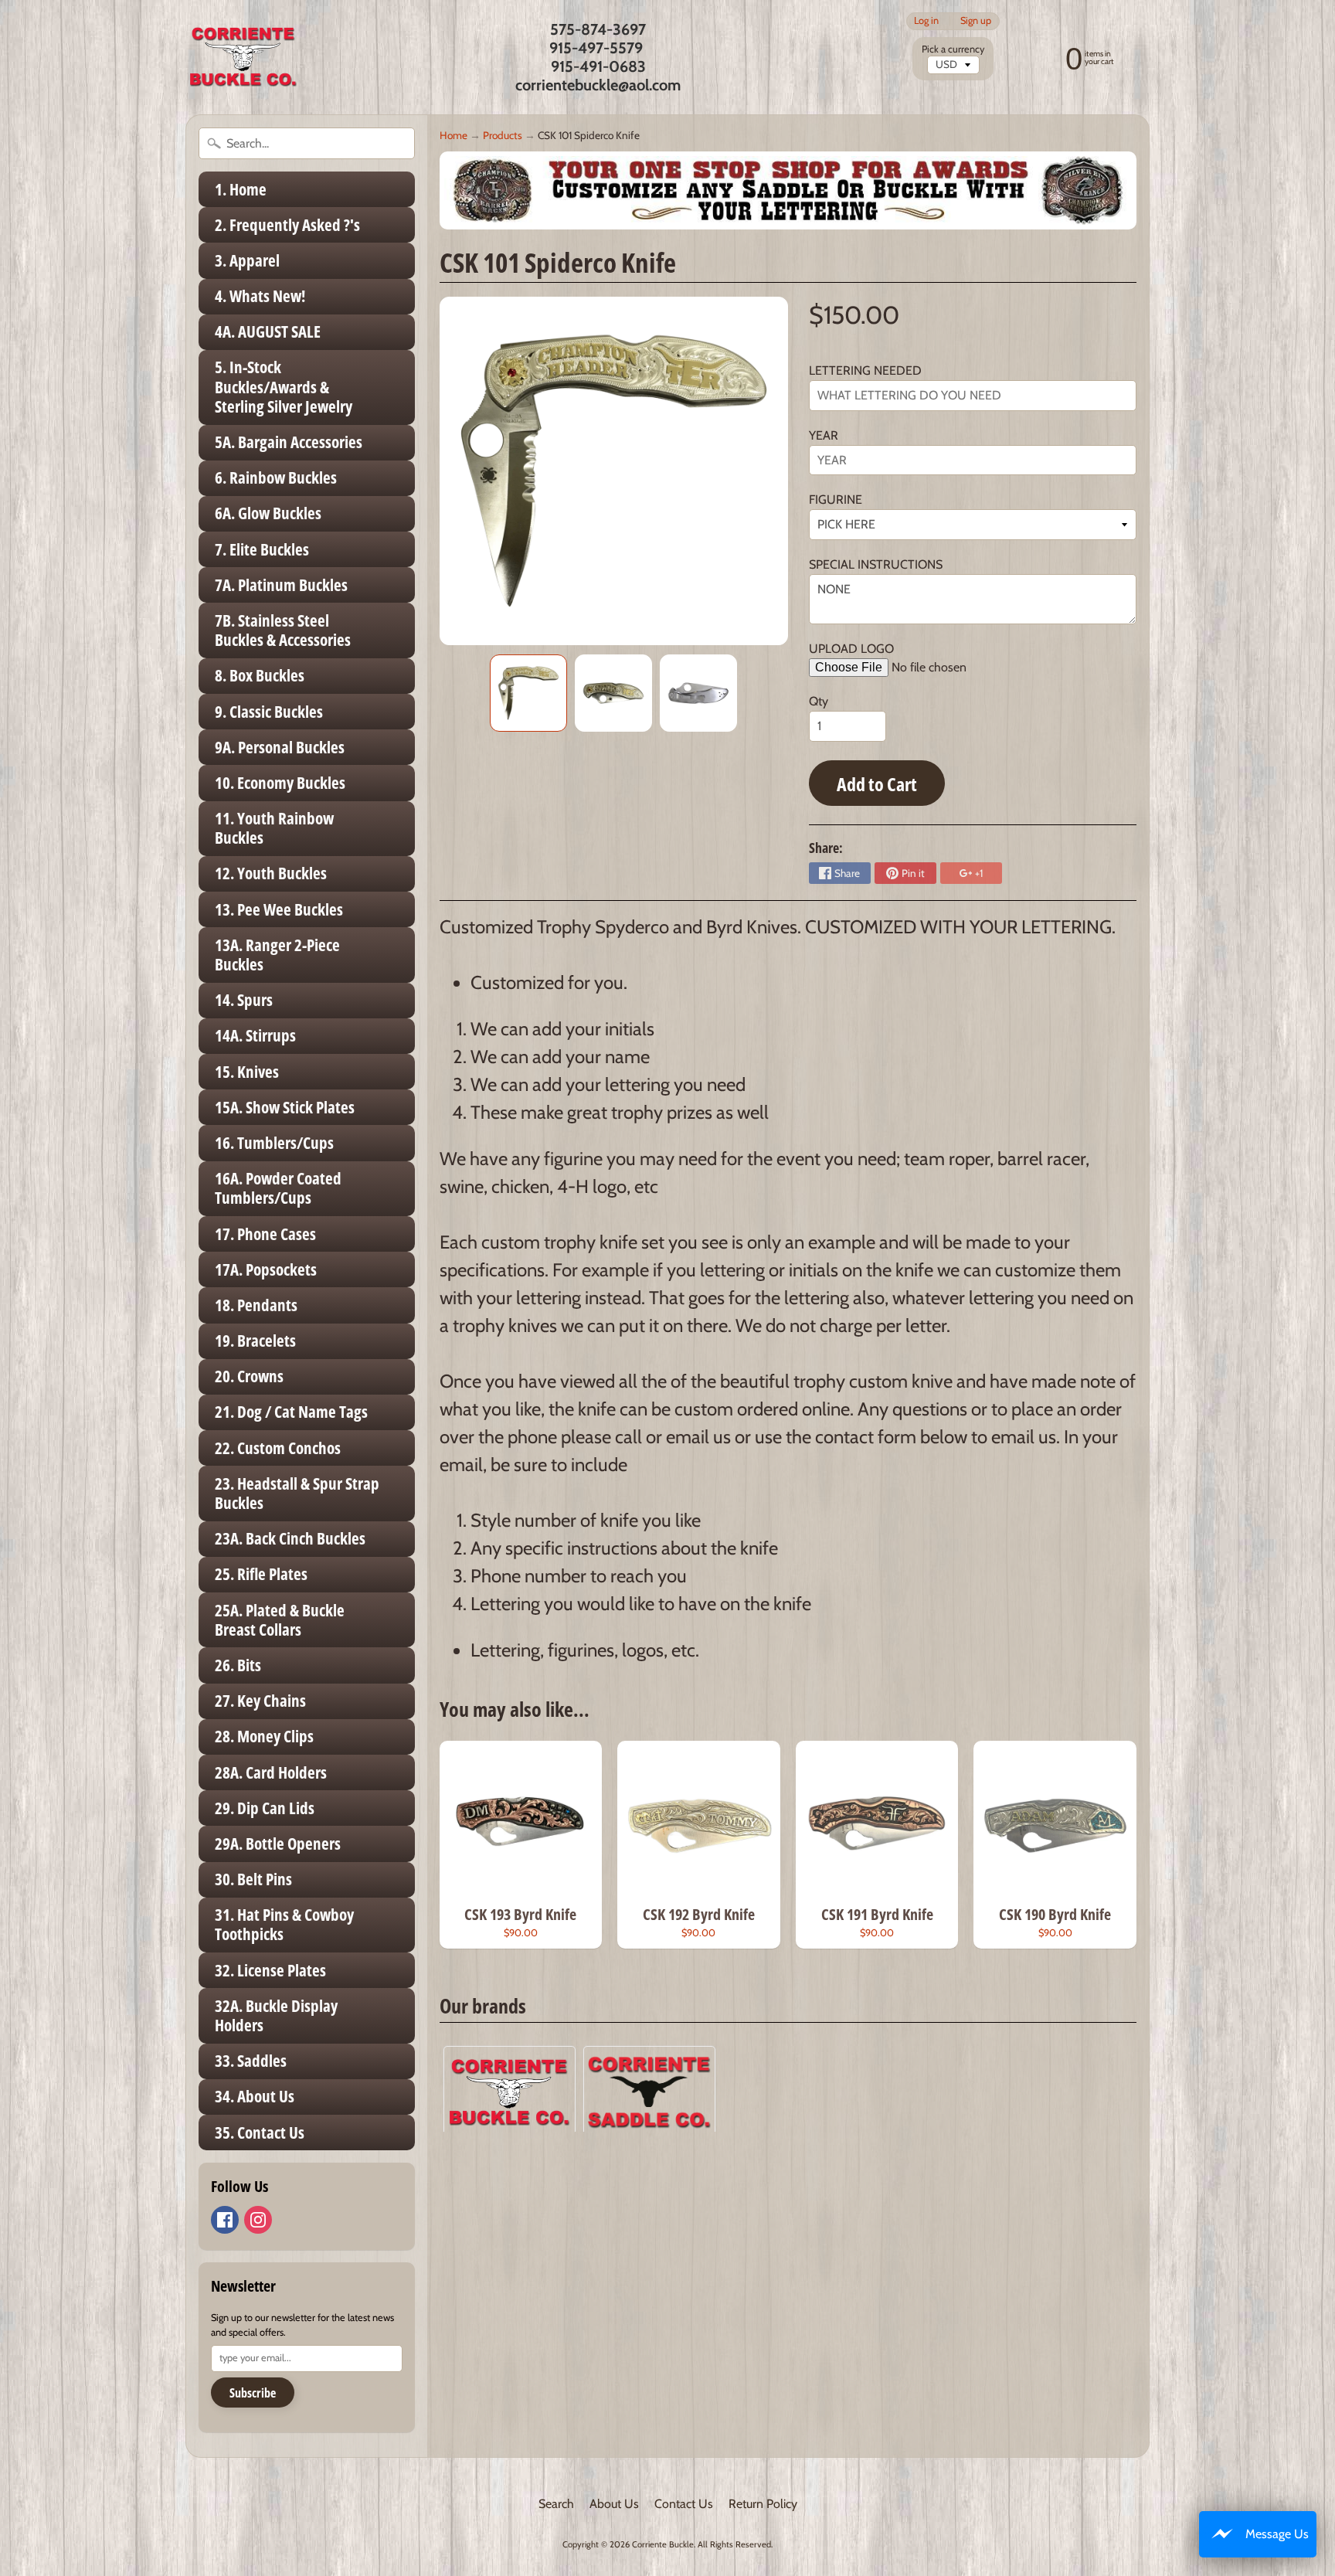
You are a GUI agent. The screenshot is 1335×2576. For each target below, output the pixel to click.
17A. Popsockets (266, 1269)
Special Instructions (876, 564)
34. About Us (255, 2096)
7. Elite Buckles (262, 549)
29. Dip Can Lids (265, 1808)
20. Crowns (249, 1376)
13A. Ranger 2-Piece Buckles (277, 955)
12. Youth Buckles (271, 873)
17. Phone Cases (265, 1234)
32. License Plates (270, 1970)
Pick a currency (953, 49)
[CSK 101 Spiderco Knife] (528, 693)
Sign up (976, 21)
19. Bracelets (255, 1341)
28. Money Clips (264, 1736)
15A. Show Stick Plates (285, 1107)
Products (503, 135)
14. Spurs (244, 1000)
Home (453, 135)
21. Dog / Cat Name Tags (291, 1412)
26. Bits (238, 1665)
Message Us (1277, 2534)
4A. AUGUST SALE (268, 331)
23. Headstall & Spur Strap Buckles (297, 1493)
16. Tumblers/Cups (274, 1143)
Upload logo (851, 649)
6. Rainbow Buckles (276, 477)
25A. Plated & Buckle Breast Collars (280, 1620)
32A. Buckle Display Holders (276, 2015)
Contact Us (684, 2504)
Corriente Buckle (663, 2544)
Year (824, 435)
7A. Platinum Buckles (281, 585)
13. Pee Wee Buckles (279, 909)
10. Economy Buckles (280, 783)
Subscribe (253, 2393)
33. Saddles (251, 2061)
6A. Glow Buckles (268, 513)
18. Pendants (256, 1305)
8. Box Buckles (260, 675)
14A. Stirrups (255, 1035)
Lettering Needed (865, 370)
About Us (614, 2504)
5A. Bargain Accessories (289, 442)
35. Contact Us (260, 2133)
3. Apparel (247, 260)
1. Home (241, 189)
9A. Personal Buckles (280, 747)
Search (556, 2504)
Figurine (836, 500)
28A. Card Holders (271, 1772)
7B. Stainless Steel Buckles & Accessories (283, 630)
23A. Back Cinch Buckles (290, 1538)
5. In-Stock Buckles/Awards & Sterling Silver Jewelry (284, 386)
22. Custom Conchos (278, 1448)
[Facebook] (225, 2220)
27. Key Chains (260, 1701)
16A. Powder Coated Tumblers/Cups (278, 1188)
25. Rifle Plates (261, 1574)
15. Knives (247, 1072)
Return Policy (763, 2504)
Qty (819, 701)
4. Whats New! (260, 296)
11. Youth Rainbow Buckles (274, 828)
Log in (926, 21)
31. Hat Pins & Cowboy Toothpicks (284, 1924)
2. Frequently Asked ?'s (287, 225)
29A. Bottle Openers (278, 1844)
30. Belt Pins (253, 1879)
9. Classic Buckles (269, 712)
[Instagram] (258, 2220)
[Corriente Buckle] (243, 57)
